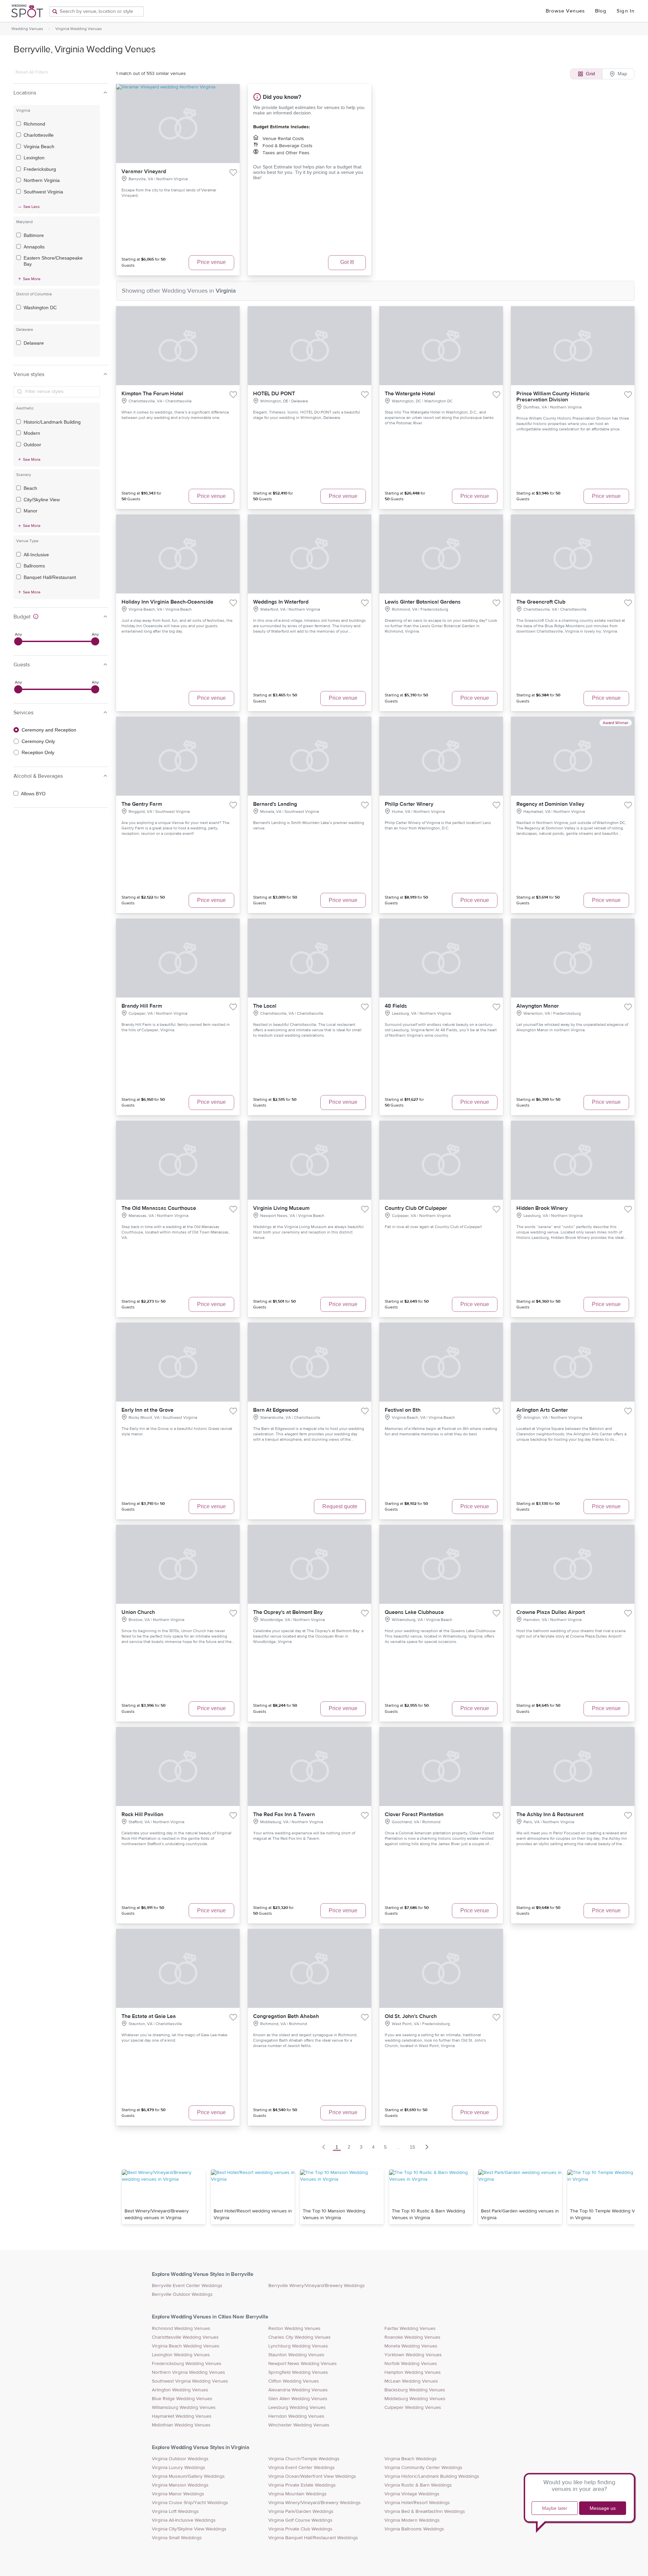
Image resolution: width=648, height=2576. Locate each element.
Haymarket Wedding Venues (182, 2416)
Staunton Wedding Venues (296, 2355)
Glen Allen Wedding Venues (298, 2399)
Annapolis (34, 247)
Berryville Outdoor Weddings (182, 2294)
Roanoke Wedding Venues (412, 2337)
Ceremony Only (38, 741)
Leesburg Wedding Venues (297, 2408)
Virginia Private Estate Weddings (302, 2485)
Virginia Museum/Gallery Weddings (188, 2476)
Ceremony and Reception (49, 730)
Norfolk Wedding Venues (411, 2364)
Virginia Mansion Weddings (180, 2485)
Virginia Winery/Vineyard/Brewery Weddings (315, 2503)
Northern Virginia (42, 180)
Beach (30, 488)
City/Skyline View (42, 500)
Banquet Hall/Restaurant (50, 577)
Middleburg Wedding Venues (415, 2399)
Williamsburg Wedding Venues (184, 2408)
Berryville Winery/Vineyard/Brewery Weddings (317, 2286)
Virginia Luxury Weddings (179, 2468)
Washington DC (40, 308)
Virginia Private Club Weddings (300, 2529)
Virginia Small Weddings (177, 2538)
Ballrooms (34, 566)
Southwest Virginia (43, 192)
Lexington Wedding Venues (181, 2355)
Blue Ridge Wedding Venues (182, 2399)
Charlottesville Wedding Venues (185, 2337)
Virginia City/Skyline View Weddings (189, 2529)
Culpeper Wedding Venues (413, 2408)
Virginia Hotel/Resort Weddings (417, 2503)
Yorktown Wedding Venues (413, 2355)
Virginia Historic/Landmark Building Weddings (432, 2476)
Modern (32, 433)
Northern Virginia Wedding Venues (188, 2372)
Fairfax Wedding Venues (410, 2329)
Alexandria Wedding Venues (298, 2390)
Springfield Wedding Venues (298, 2372)
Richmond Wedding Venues (181, 2329)
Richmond (34, 124)
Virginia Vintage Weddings (412, 2494)
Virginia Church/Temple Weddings (304, 2459)
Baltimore (34, 235)
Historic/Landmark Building (52, 422)
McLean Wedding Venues (411, 2381)
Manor (31, 511)
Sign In (626, 11)
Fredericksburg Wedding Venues (187, 2364)
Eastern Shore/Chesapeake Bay (53, 261)
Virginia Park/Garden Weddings (301, 2512)
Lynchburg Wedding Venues (298, 2346)
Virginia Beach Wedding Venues (186, 2346)
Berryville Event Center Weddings (187, 2286)
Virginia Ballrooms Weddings (414, 2529)
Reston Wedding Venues (294, 2329)
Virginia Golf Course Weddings (300, 2520)
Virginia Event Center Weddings (302, 2468)
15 (412, 2147)
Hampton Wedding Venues (413, 2372)
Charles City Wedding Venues (300, 2337)
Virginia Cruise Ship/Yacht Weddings (190, 2503)
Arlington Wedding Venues (180, 2390)
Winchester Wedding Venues (299, 2425)
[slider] (18, 641)
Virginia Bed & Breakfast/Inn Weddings (425, 2512)
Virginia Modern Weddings (412, 2520)
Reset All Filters (32, 72)
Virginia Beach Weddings (411, 2459)
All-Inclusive (36, 555)
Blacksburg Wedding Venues (415, 2390)
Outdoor (32, 445)
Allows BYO (33, 794)
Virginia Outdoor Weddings (180, 2459)
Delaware (34, 343)
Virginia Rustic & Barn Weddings (418, 2485)
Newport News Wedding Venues (303, 2364)
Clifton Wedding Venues (294, 2381)
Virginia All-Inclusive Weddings (184, 2520)
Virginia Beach (39, 147)
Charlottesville (39, 135)
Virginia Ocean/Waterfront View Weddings (312, 2476)
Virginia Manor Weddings (178, 2494)
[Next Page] (427, 2147)
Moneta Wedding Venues (411, 2346)
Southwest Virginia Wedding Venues (190, 2381)
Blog (601, 11)
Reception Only (38, 752)
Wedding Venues (27, 29)
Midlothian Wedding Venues (181, 2425)
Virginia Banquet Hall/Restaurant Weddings (313, 2538)
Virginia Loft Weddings (175, 2512)
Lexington (34, 158)
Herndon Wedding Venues (296, 2416)
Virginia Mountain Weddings (298, 2494)
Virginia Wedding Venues (79, 29)
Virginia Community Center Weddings (423, 2468)
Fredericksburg (40, 169)
